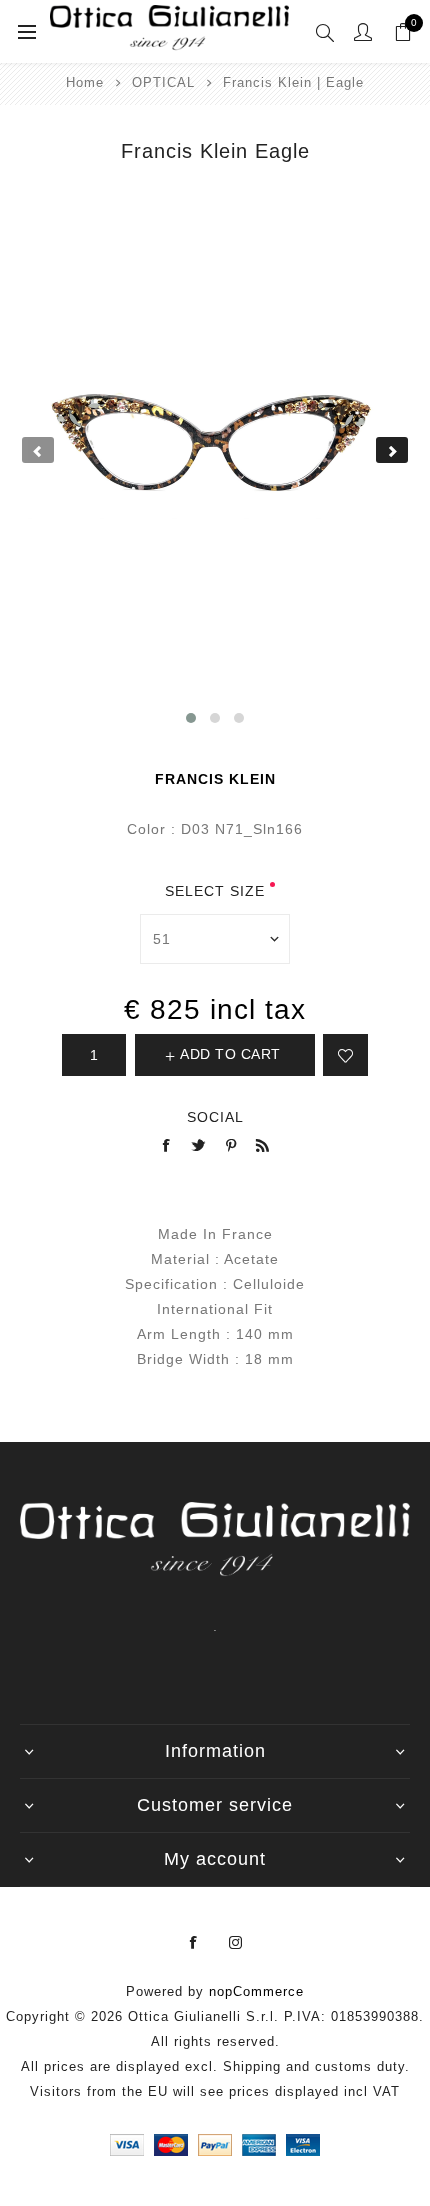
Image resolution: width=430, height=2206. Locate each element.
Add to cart (230, 1054)
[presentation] (38, 450)
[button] (191, 718)
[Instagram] (236, 1943)
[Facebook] (194, 1943)
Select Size (215, 891)
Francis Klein (215, 779)
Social (215, 1117)
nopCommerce (256, 1991)
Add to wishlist (345, 1055)
